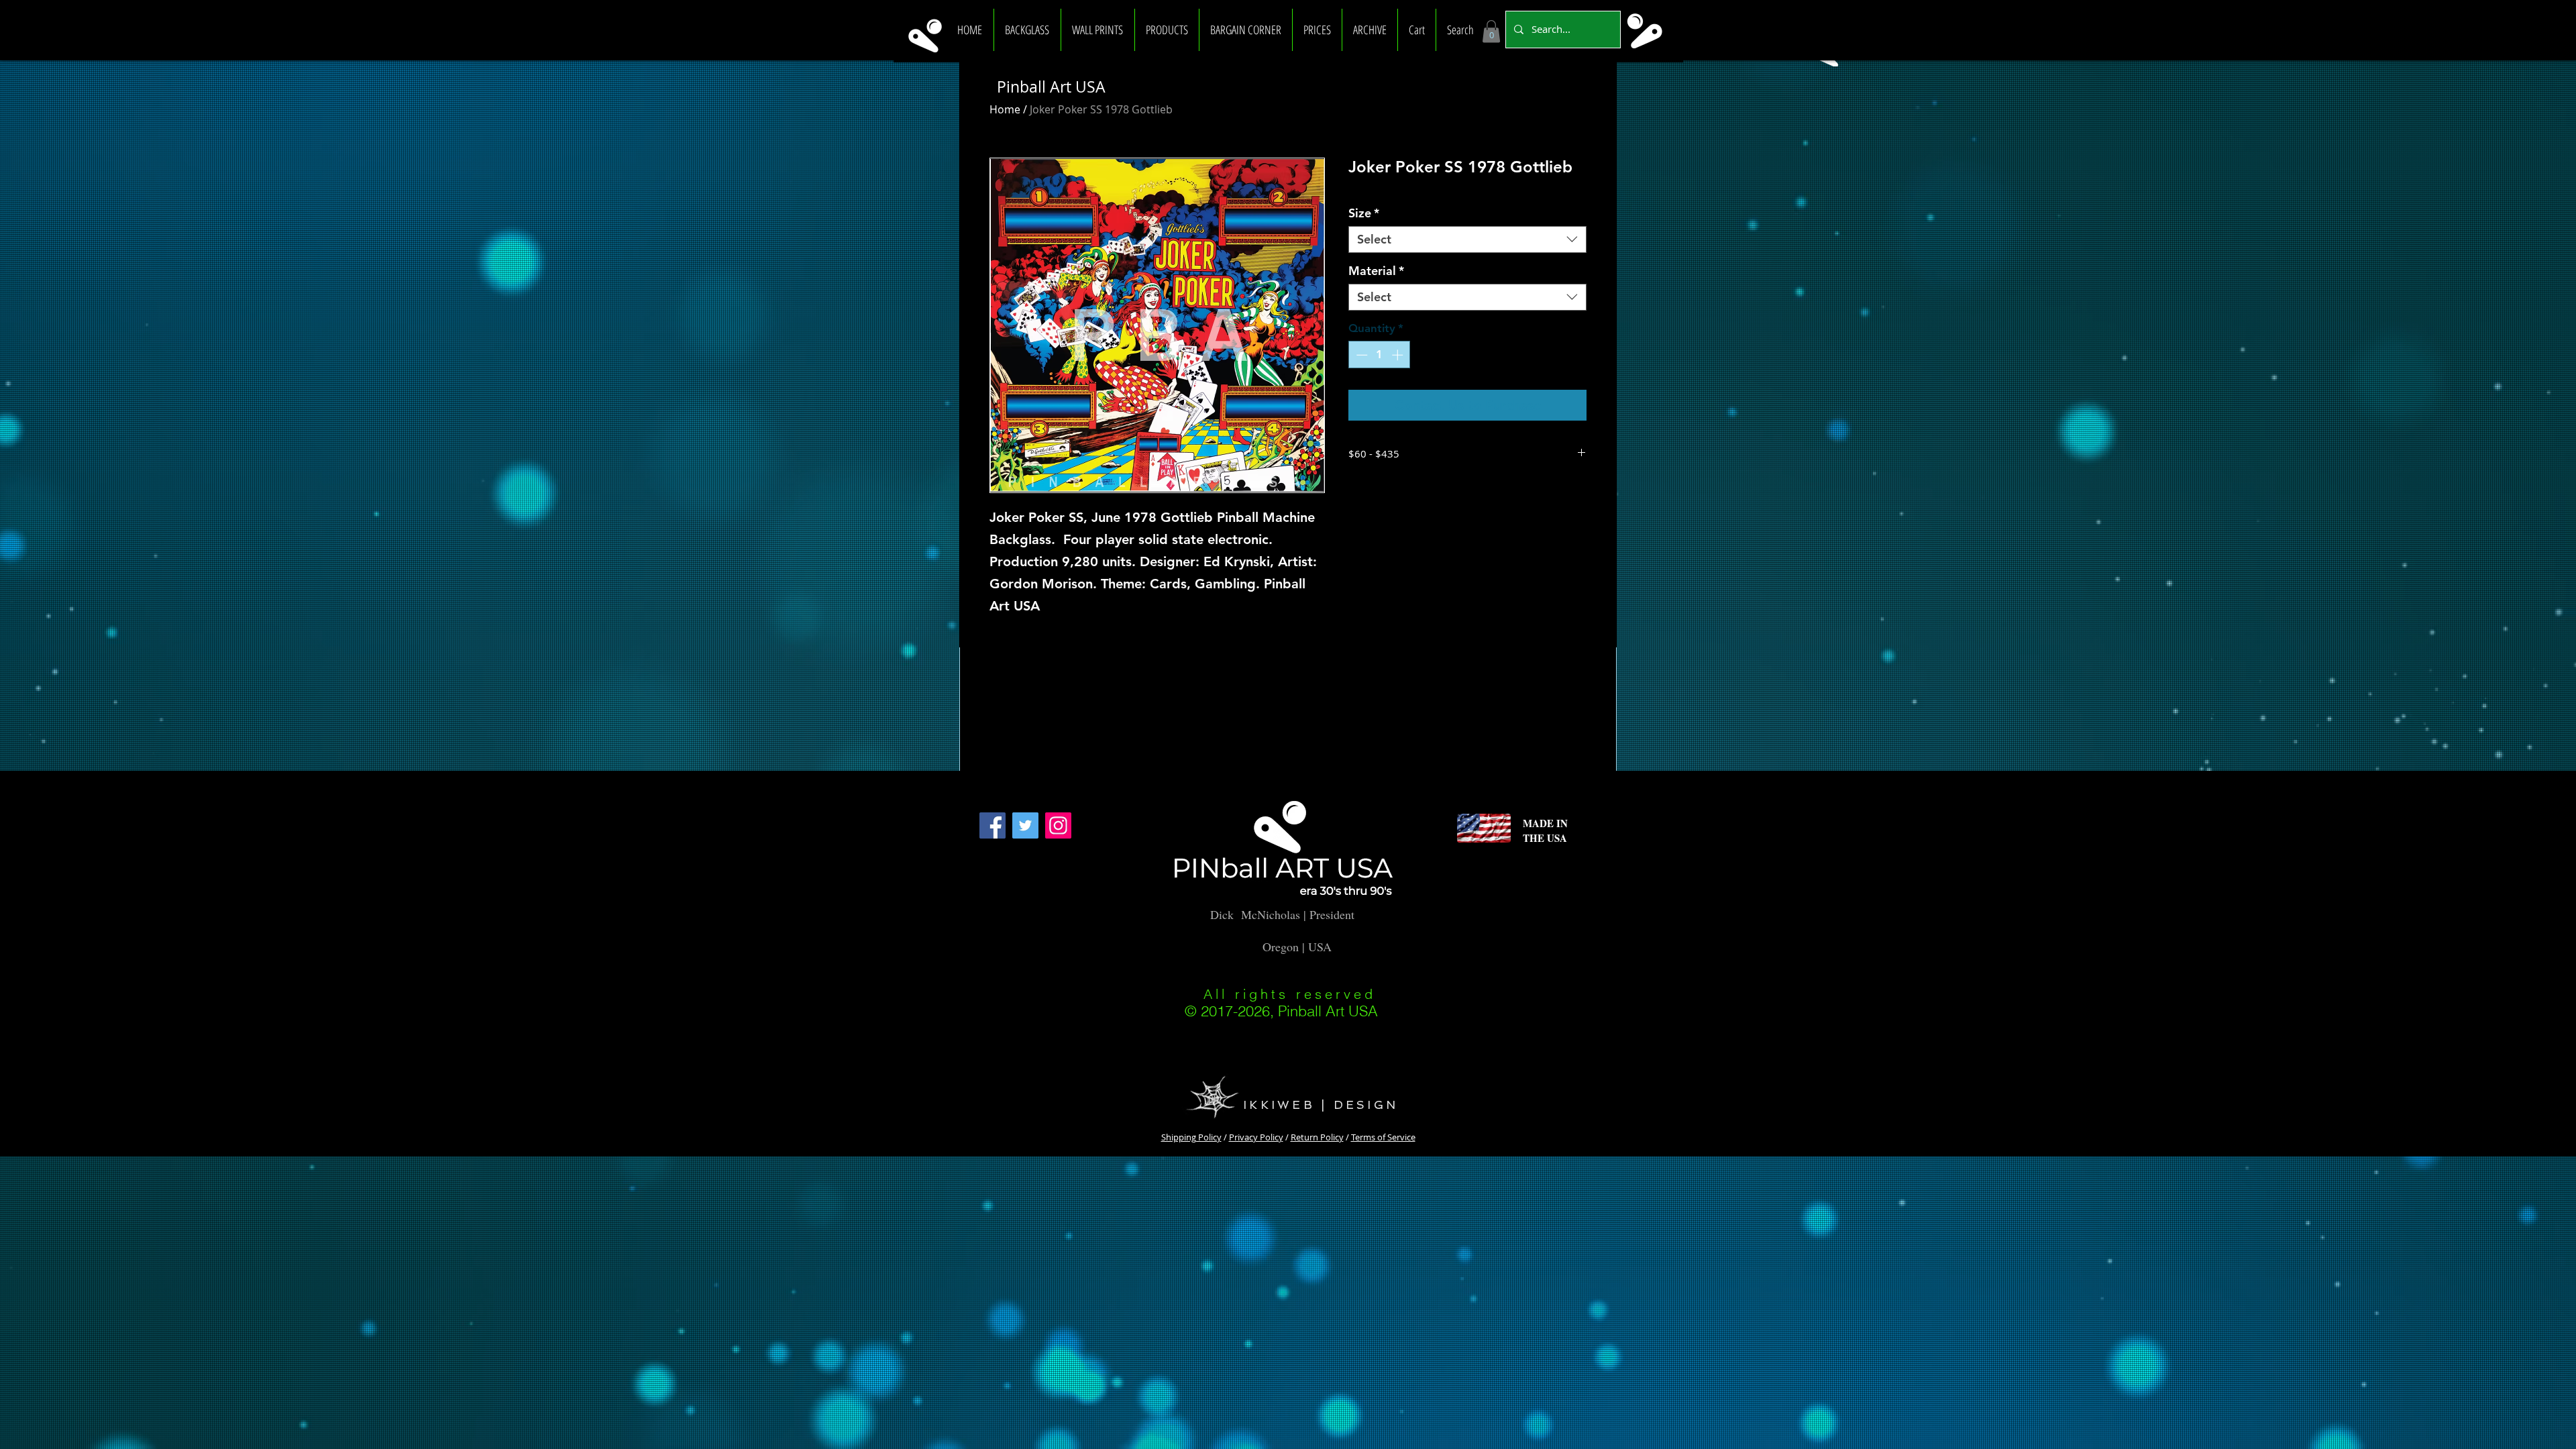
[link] (1491, 31)
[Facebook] (992, 825)
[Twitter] (1025, 825)
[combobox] (1467, 239)
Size (1364, 213)
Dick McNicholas (1255, 914)
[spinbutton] (1380, 355)
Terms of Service (1383, 1137)
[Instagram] (1058, 825)
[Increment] (1399, 355)
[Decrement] (1360, 355)
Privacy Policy (1256, 1137)
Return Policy (1317, 1137)
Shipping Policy (1191, 1137)
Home (1005, 109)
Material (1376, 271)
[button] (1027, 30)
